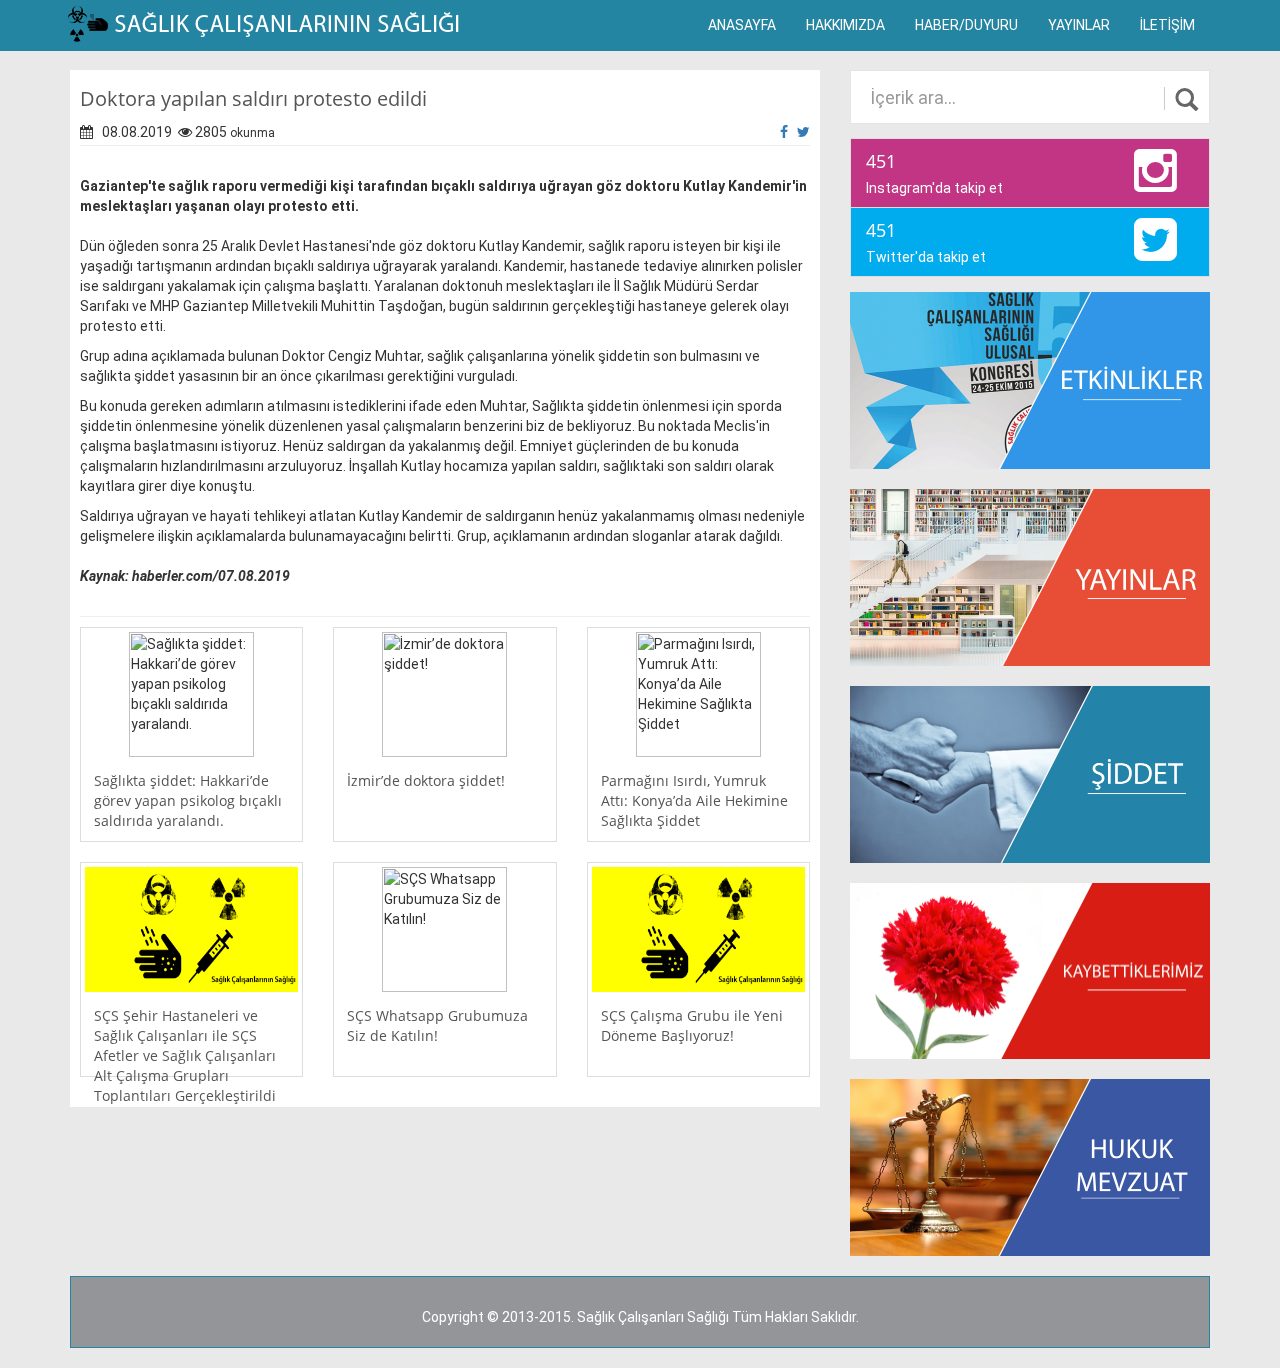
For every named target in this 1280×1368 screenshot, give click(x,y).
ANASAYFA (742, 25)
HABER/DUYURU (966, 25)
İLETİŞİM (1167, 25)
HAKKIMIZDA (845, 25)
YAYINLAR (1079, 25)
